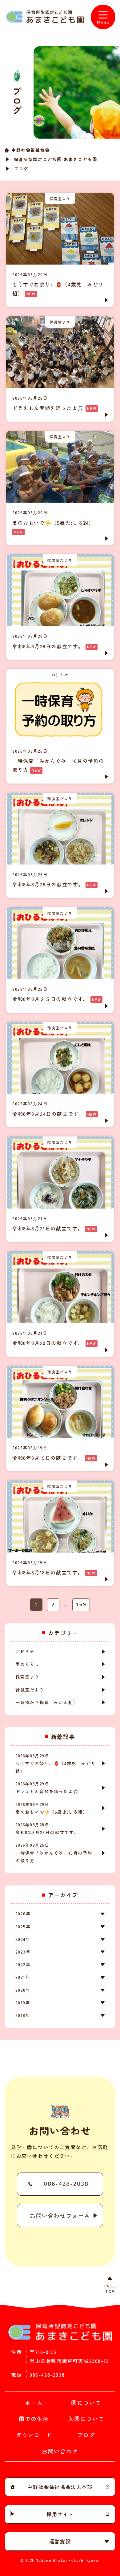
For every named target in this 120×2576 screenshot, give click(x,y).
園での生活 (34, 2419)
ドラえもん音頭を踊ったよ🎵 (47, 1788)
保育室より (27, 1677)
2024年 (23, 1939)
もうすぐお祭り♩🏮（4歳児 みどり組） (56, 1763)
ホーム (34, 2403)
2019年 (23, 2003)
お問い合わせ (60, 2451)
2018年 (23, 2015)
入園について (86, 2419)
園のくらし (27, 1664)
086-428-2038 (66, 2184)
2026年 (23, 1914)
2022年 (23, 1964)
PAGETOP (110, 2288)
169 (81, 1605)
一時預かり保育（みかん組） (47, 1702)
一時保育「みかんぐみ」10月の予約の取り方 (54, 1853)
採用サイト (60, 2514)
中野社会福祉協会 (31, 150)
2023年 (23, 1952)
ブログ (86, 2435)
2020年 (23, 1990)
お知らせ (25, 1651)
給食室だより (30, 1690)
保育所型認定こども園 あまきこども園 (56, 159)
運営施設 (60, 2541)
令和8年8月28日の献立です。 (47, 1829)
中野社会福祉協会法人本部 (60, 2487)
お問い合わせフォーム (60, 2215)
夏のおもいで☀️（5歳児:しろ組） (52, 1808)
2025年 (23, 1926)
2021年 (23, 1977)
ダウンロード (34, 2435)
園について (86, 2403)
